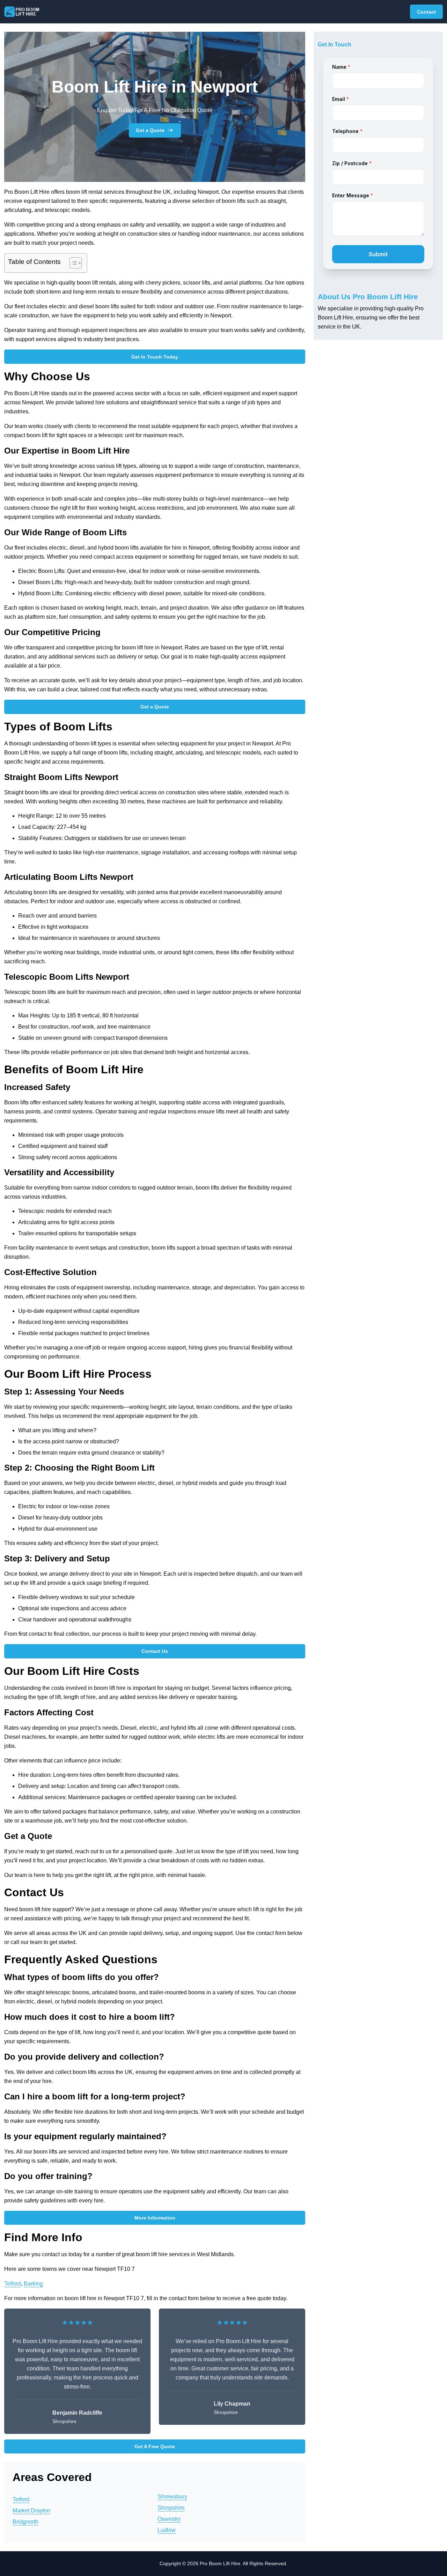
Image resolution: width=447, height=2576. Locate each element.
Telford (13, 2284)
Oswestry (169, 2519)
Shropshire (171, 2508)
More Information (155, 2218)
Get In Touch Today (155, 357)
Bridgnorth (25, 2522)
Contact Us (155, 1651)
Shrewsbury (172, 2497)
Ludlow (167, 2530)
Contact (426, 12)
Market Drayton (31, 2511)
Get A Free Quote (155, 2446)
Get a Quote (150, 130)
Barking (33, 2284)
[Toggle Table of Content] (72, 263)
